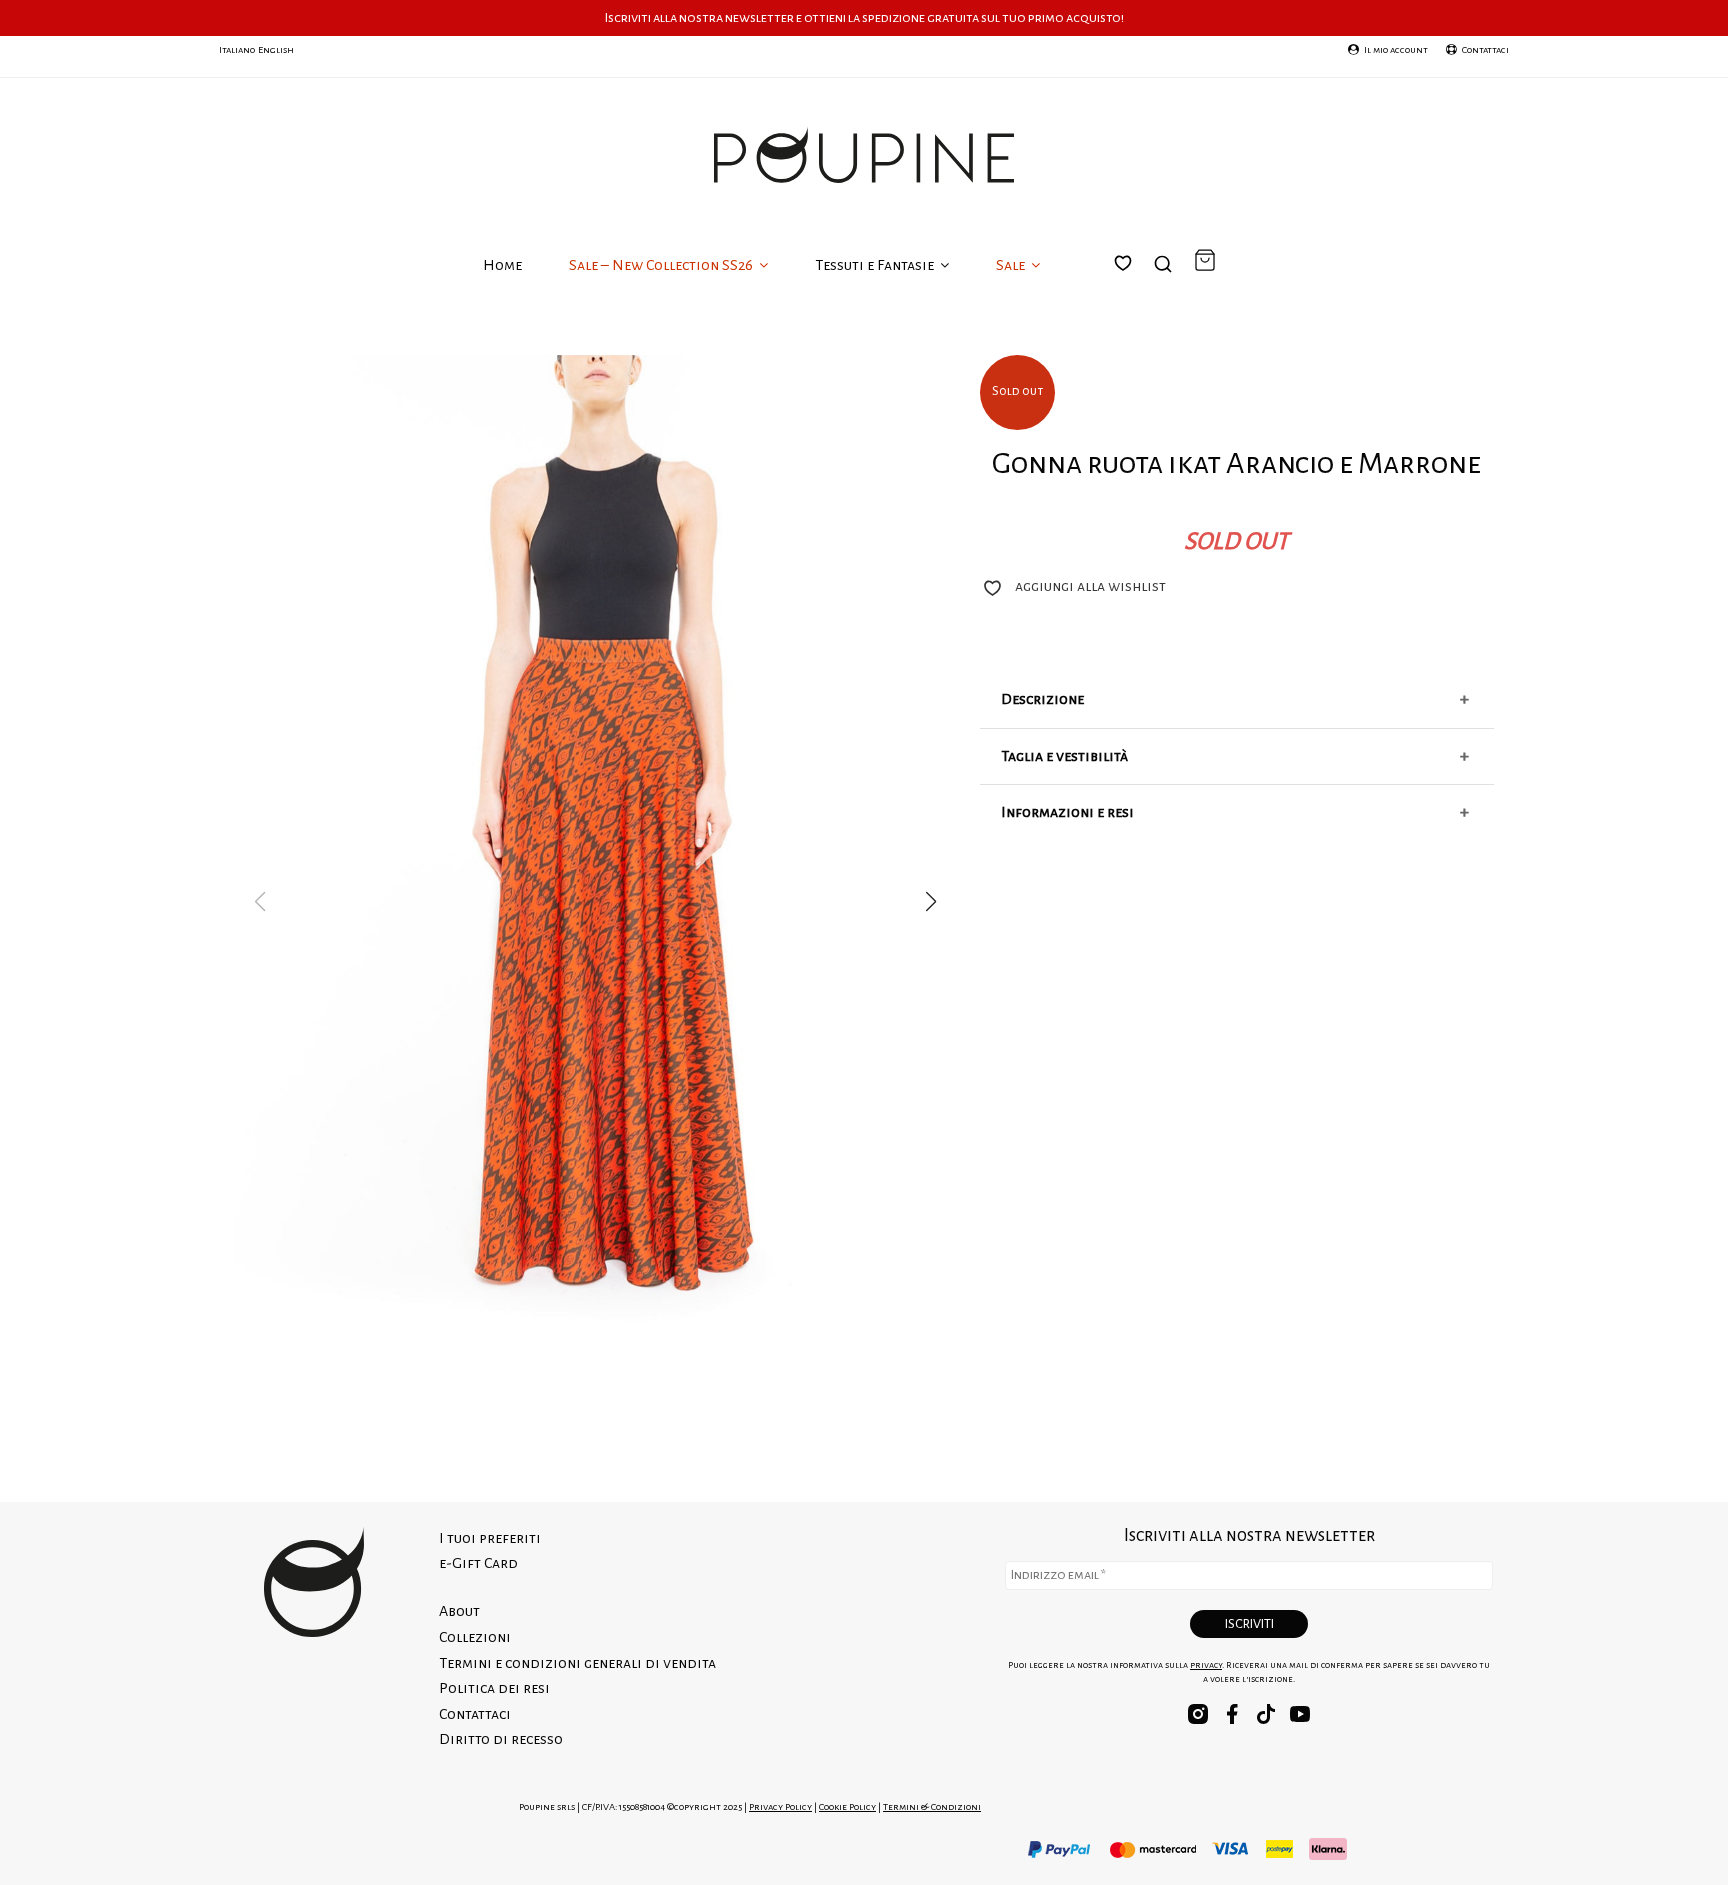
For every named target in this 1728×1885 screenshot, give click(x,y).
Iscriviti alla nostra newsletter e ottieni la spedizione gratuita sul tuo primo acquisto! (864, 17)
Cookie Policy (847, 1806)
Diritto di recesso (501, 1739)
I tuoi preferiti (1135, 287)
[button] (931, 902)
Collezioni (475, 1637)
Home (502, 265)
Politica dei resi (494, 1688)
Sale (1012, 265)
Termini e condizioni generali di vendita (577, 1663)
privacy (1206, 1665)
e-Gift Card (478, 1563)
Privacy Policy (780, 1806)
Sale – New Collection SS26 (662, 265)
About (459, 1611)
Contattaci (475, 1714)
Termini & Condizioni (932, 1806)
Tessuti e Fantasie (876, 265)
